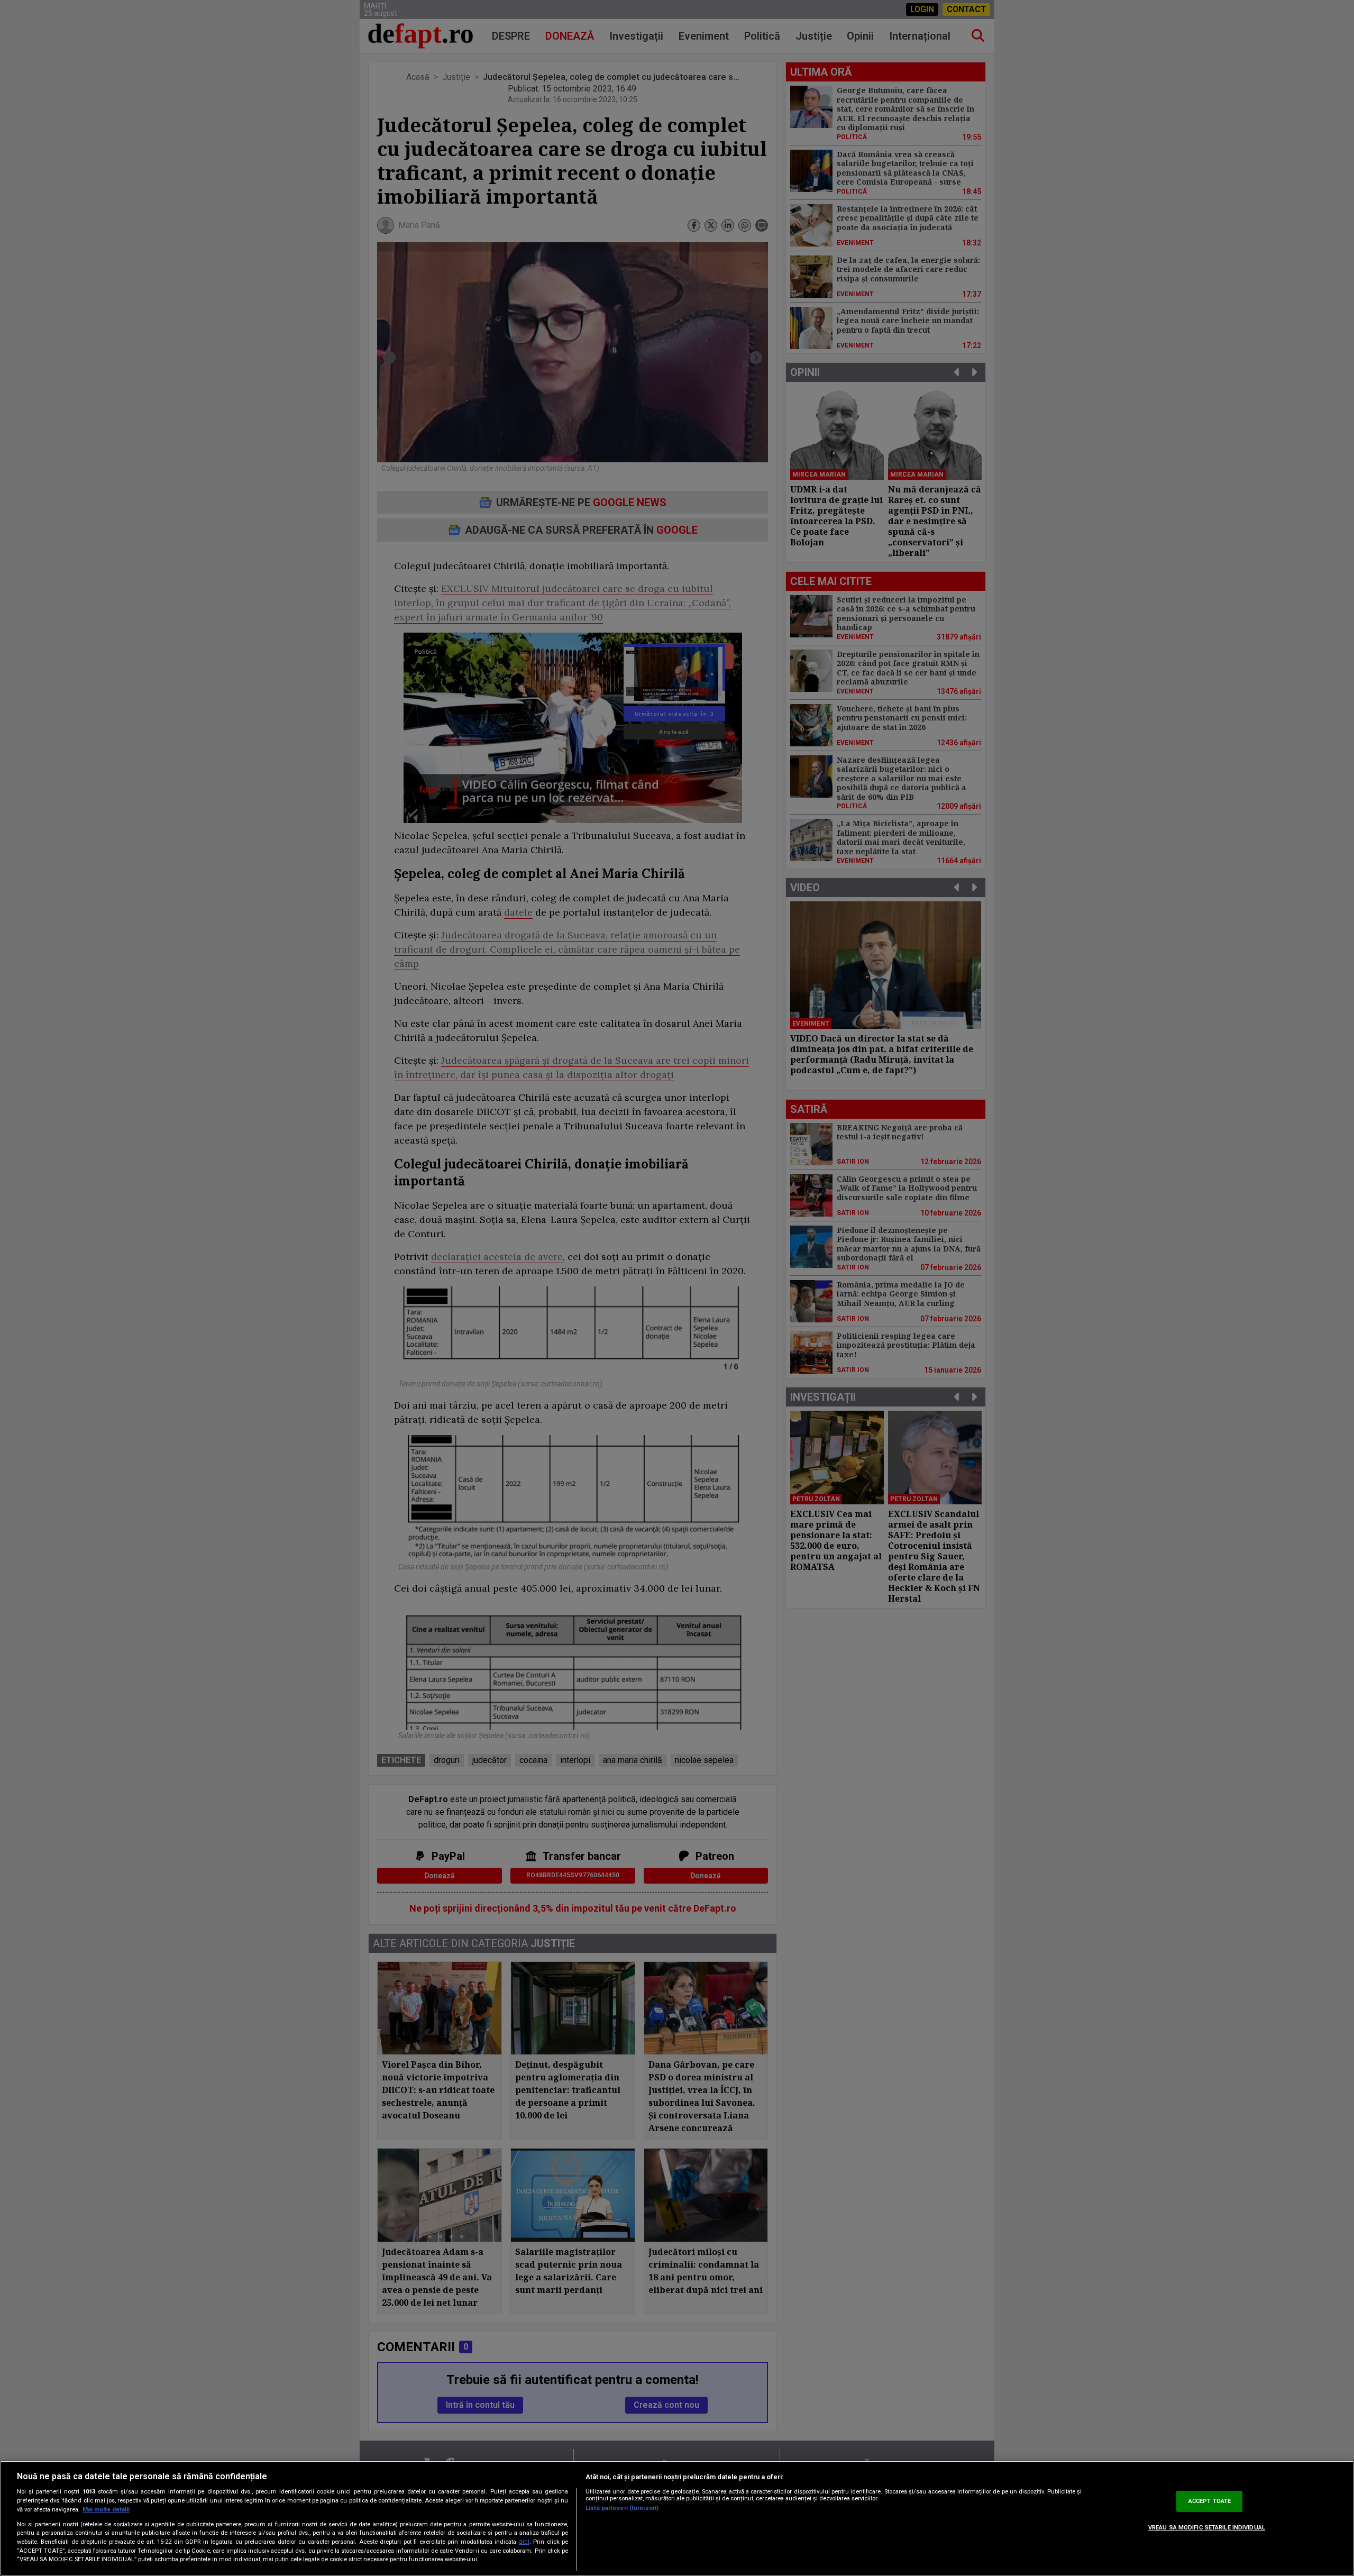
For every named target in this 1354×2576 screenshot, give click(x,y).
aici (524, 2542)
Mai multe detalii (106, 2510)
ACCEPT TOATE (1210, 2501)
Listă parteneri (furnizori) (622, 2508)
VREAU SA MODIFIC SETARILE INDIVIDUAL (1207, 2528)
